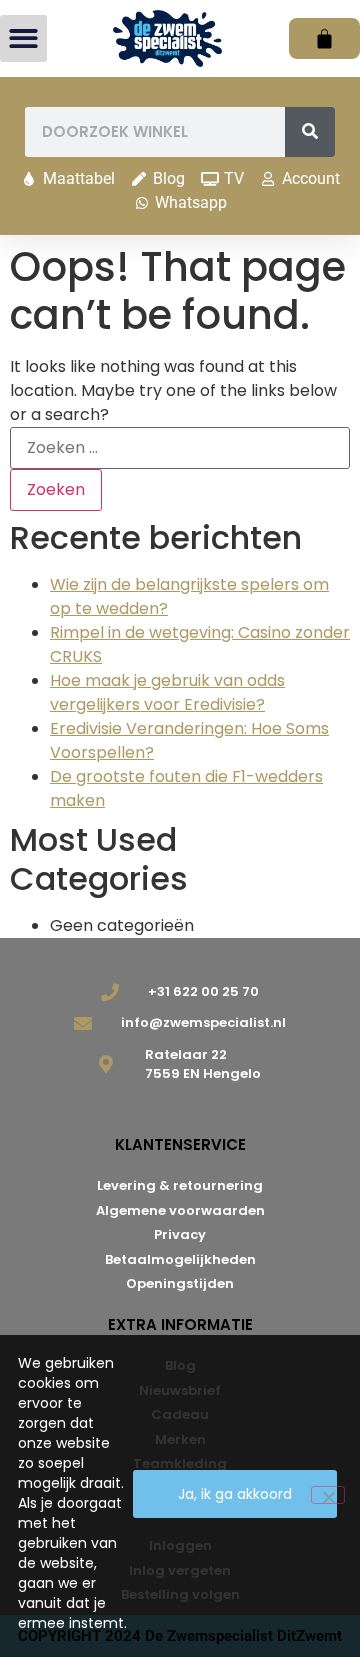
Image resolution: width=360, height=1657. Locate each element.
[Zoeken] (310, 132)
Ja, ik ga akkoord (235, 1494)
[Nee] (328, 1495)
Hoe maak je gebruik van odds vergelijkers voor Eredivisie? (167, 692)
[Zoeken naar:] (180, 448)
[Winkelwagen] (324, 38)
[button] (23, 38)
